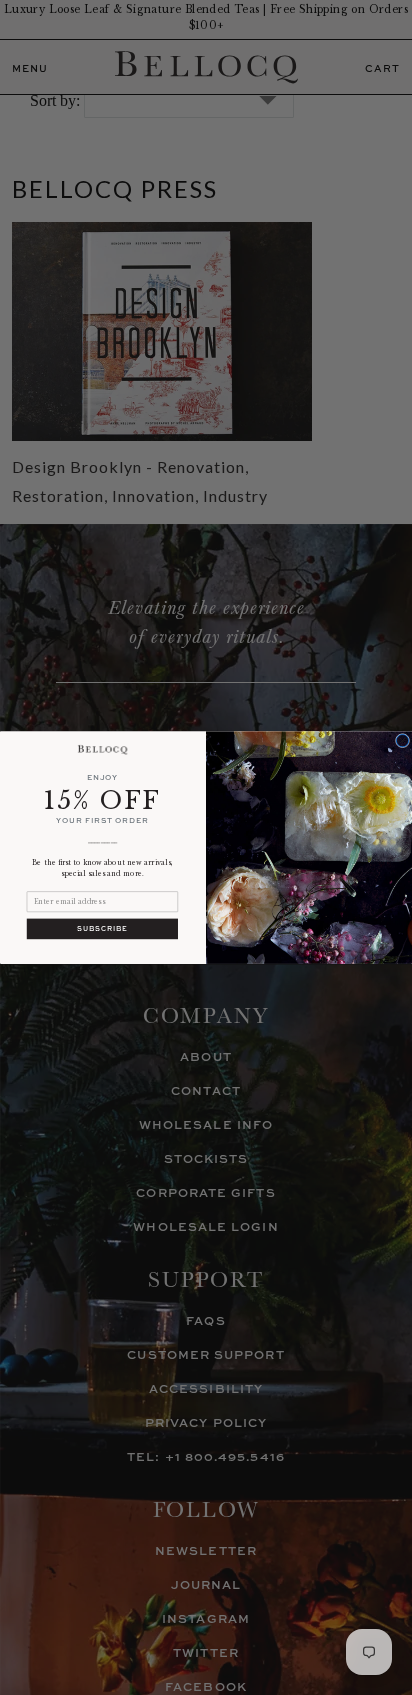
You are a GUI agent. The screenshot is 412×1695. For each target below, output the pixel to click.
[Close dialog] (402, 740)
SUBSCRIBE (102, 928)
